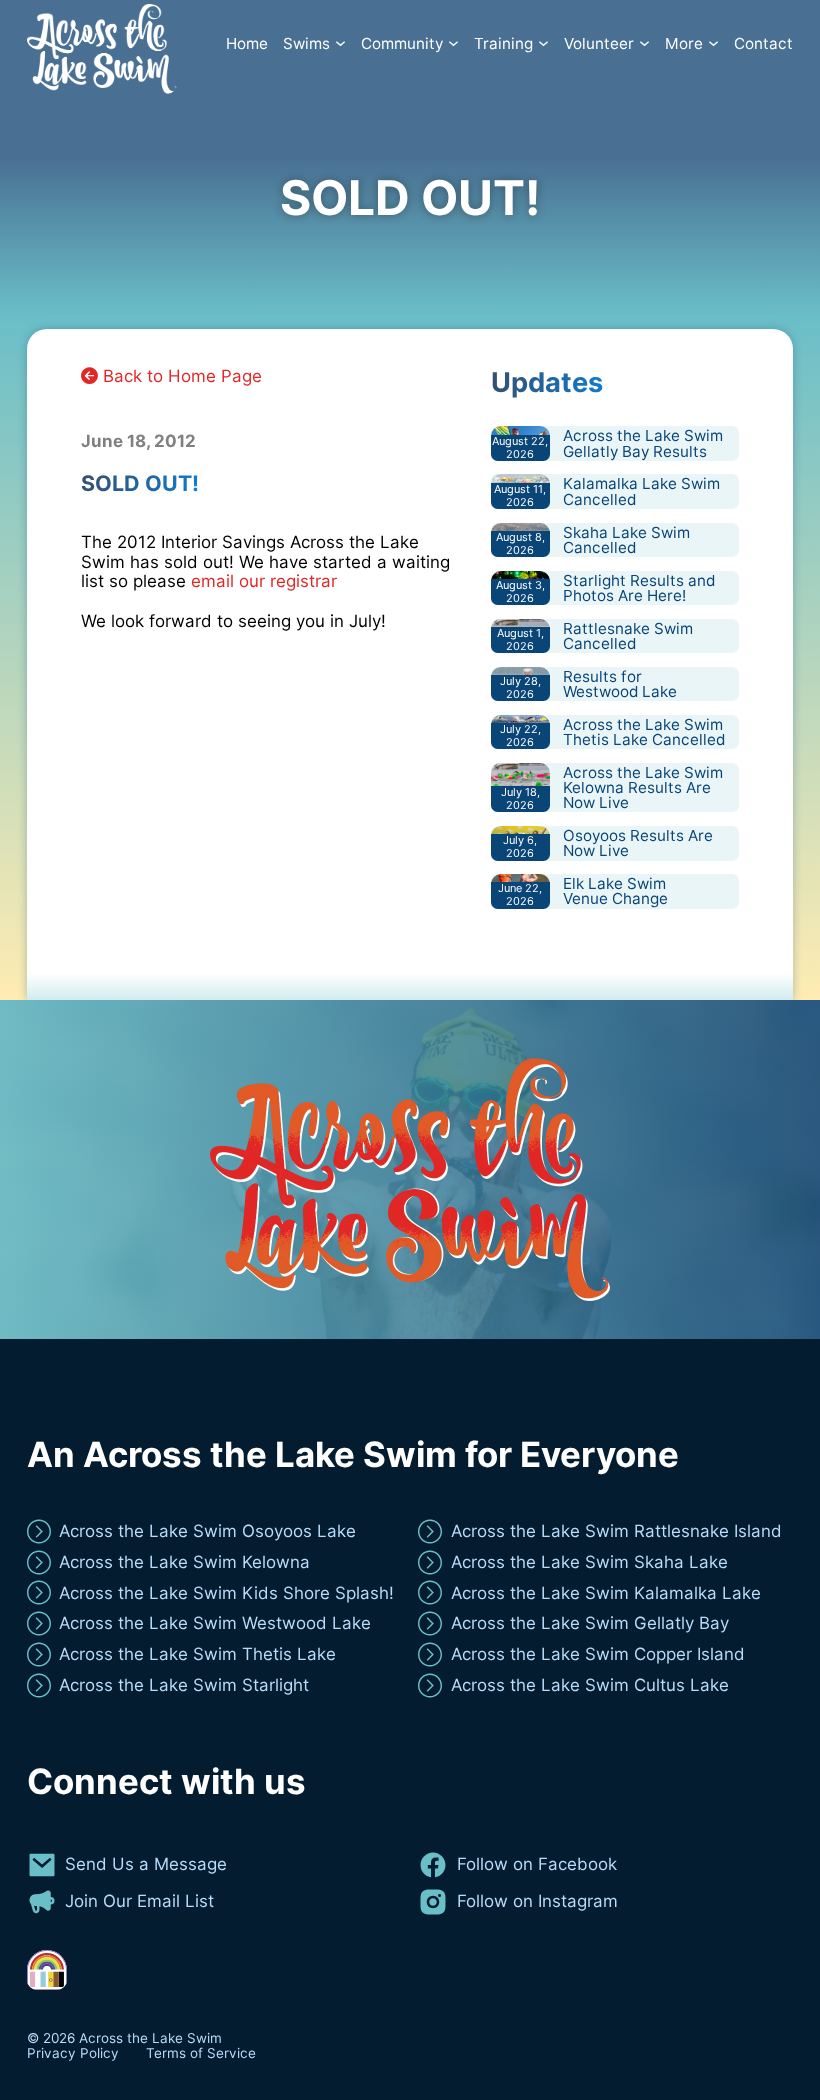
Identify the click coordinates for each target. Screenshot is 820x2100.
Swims (306, 44)
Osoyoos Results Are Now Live (638, 843)
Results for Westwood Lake (620, 684)
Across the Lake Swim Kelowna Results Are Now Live (643, 788)
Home (247, 44)
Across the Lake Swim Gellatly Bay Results (643, 443)
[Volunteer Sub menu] (644, 43)
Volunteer (599, 44)
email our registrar (264, 581)
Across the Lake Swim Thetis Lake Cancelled (644, 732)
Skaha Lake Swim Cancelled (626, 540)
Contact (763, 44)
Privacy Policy (73, 2053)
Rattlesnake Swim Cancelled (628, 636)
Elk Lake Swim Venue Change (615, 891)
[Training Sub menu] (543, 43)
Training (503, 44)
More (684, 44)
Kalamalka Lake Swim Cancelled (641, 491)
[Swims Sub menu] (340, 43)
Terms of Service (201, 2053)
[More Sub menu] (713, 43)
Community (402, 44)
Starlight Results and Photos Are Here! (639, 588)
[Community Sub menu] (453, 43)
